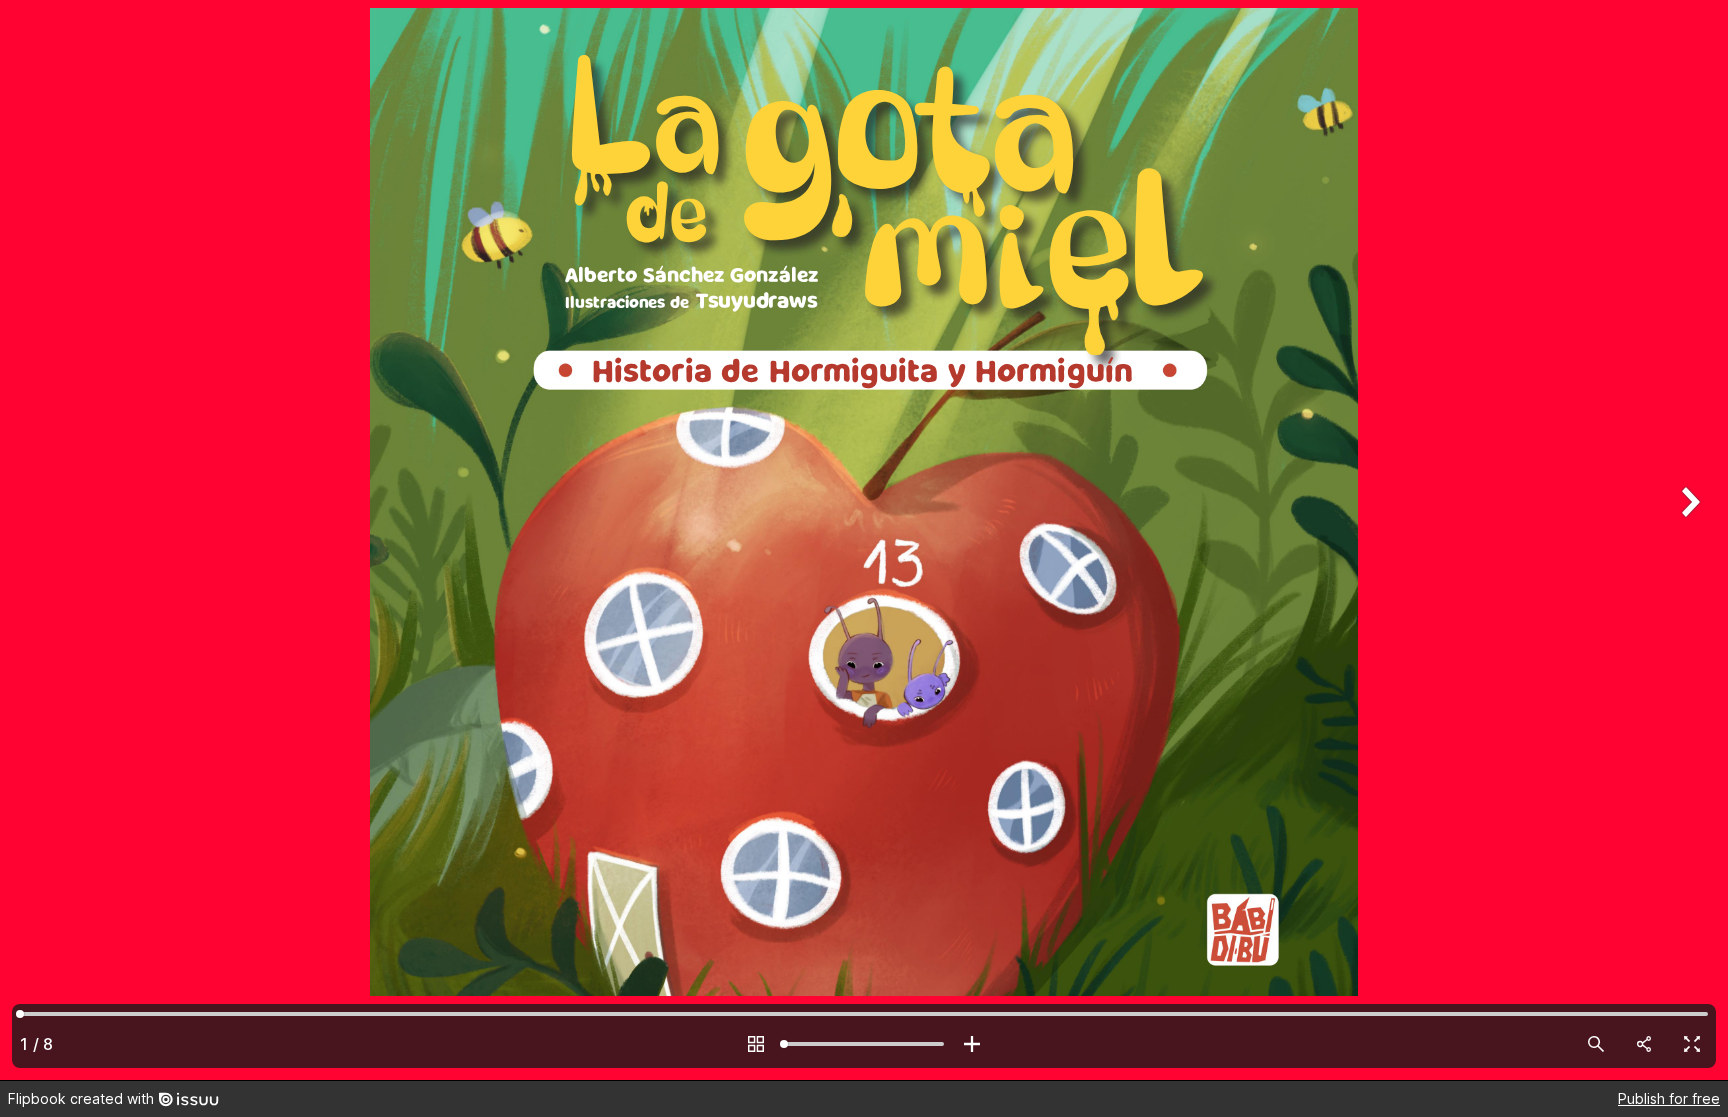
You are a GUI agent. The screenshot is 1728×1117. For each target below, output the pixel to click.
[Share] (1644, 1044)
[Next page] (1688, 540)
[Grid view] (756, 1044)
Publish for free (1669, 1098)
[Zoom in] (972, 1044)
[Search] (1596, 1044)
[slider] (864, 1044)
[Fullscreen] (1692, 1044)
